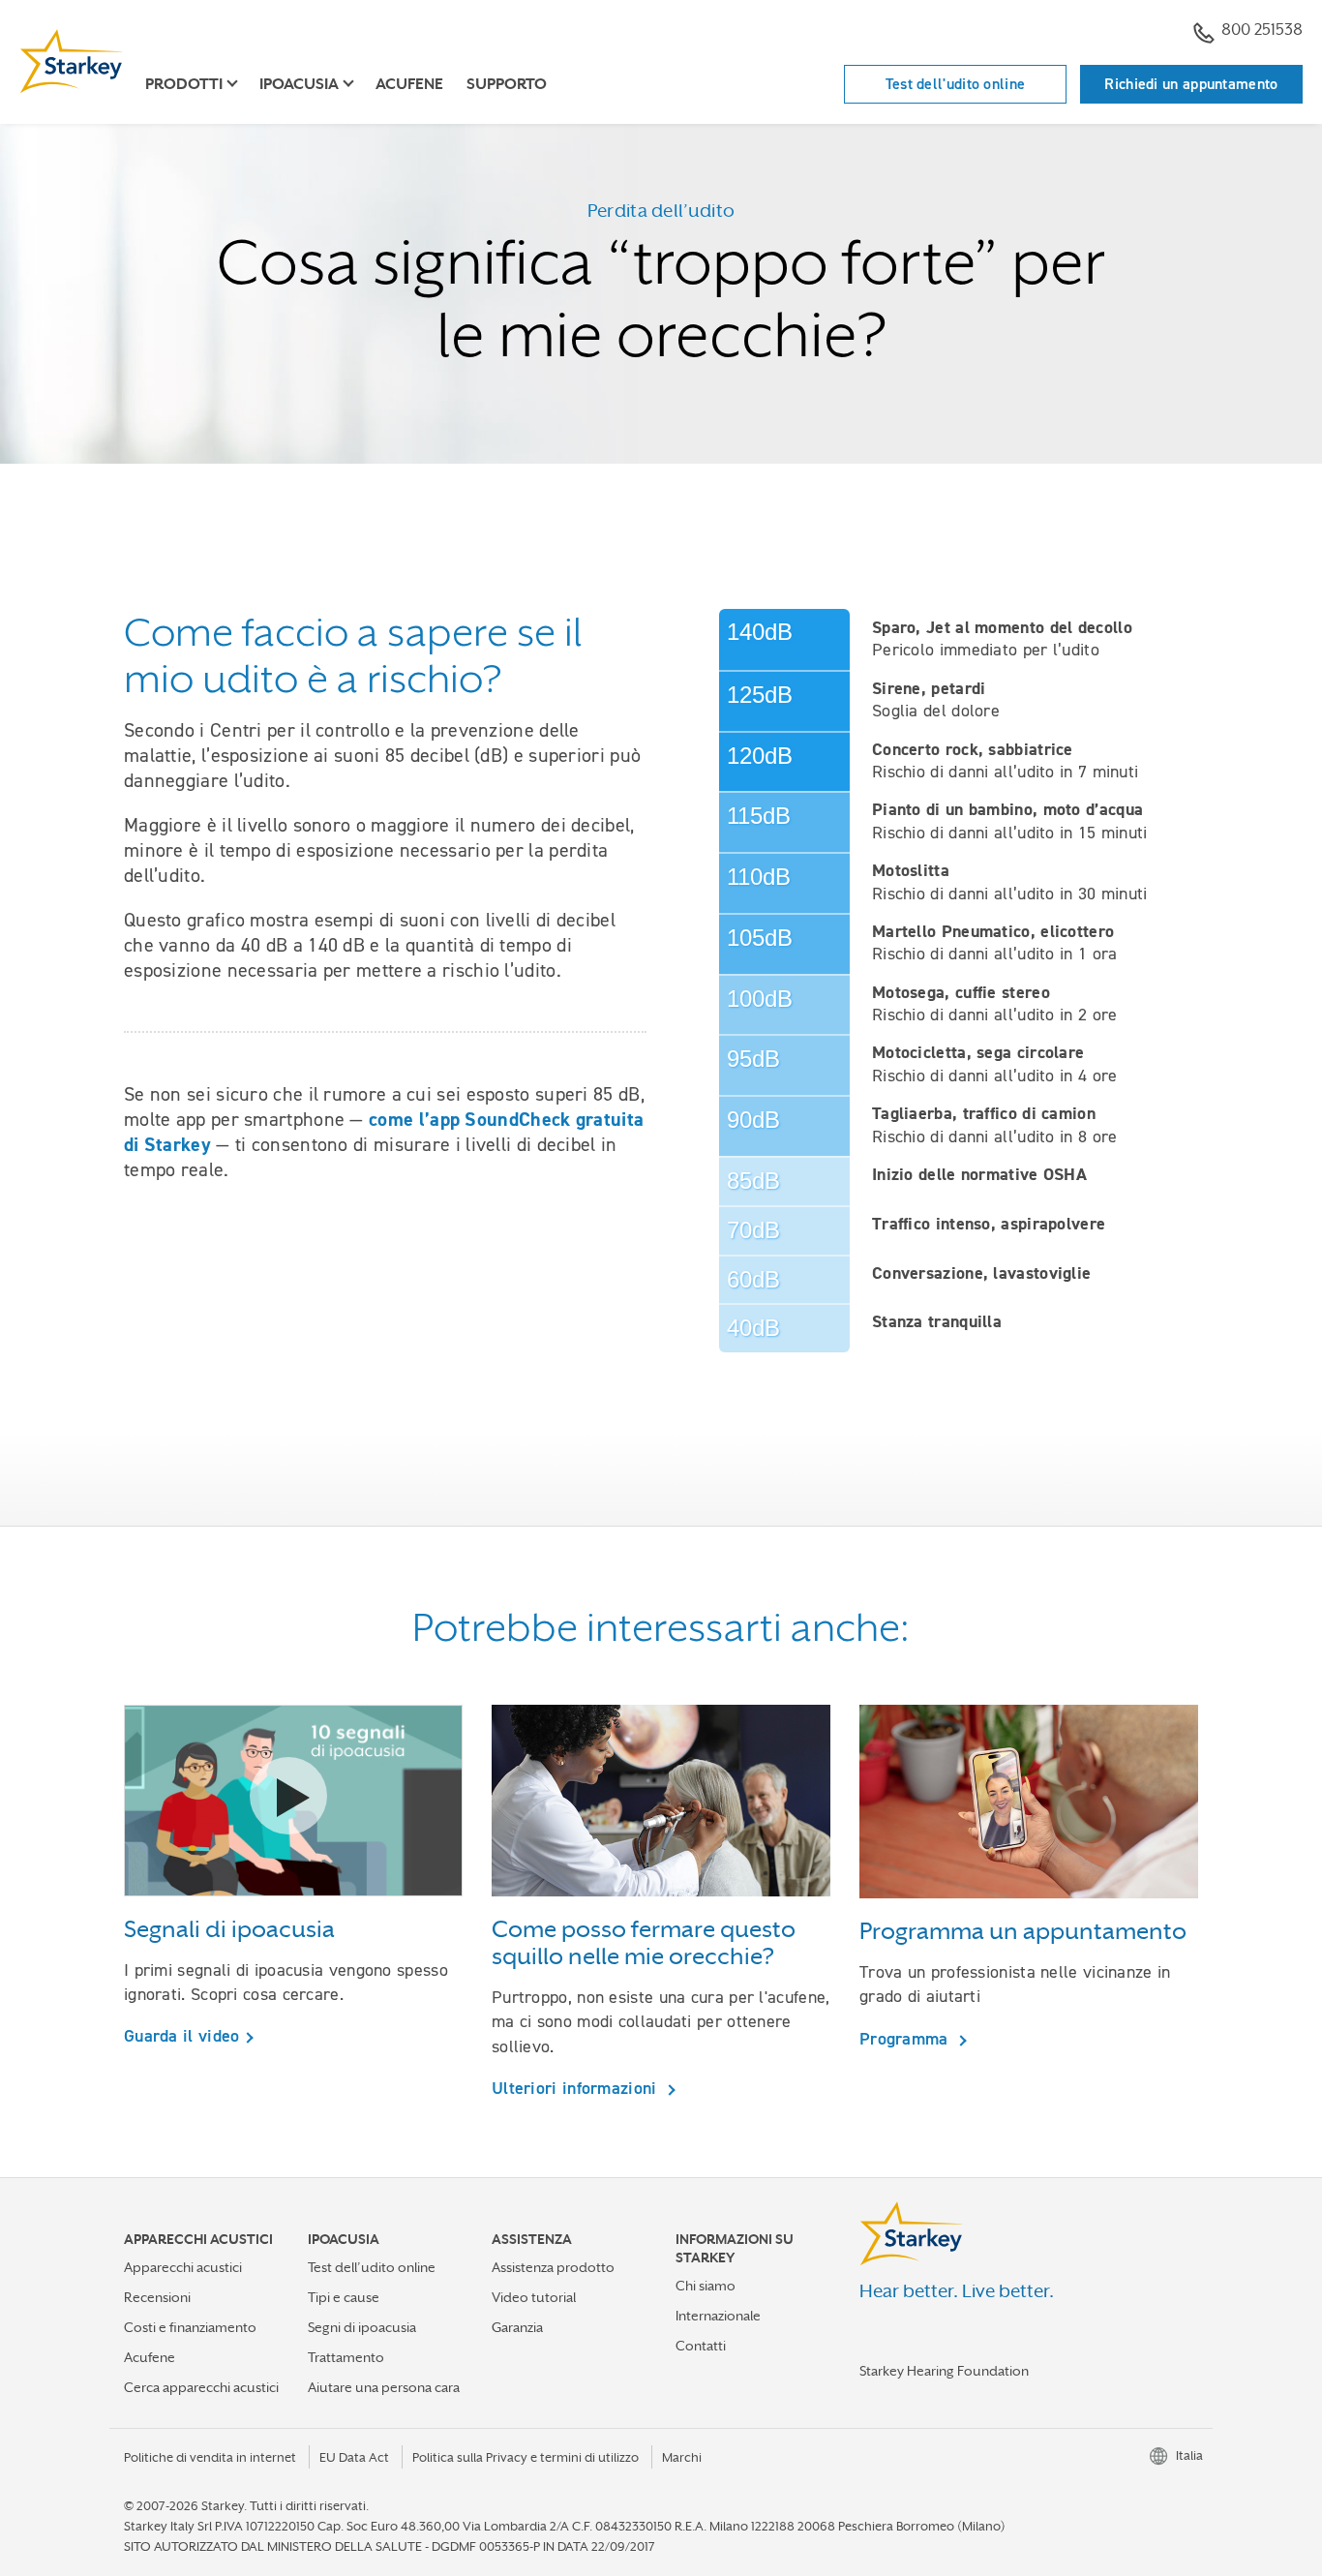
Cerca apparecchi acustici (201, 2387)
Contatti (701, 2346)
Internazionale (718, 2316)
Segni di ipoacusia (362, 2327)
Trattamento (346, 2357)
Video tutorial (534, 2297)
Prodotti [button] (184, 84)
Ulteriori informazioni (577, 2088)
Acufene (409, 84)
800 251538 (1262, 30)
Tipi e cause (344, 2297)
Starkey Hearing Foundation (944, 2371)
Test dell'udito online (956, 84)
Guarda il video (182, 2036)
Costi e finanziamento (190, 2327)
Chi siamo (706, 2286)
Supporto (507, 84)
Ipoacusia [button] (299, 84)
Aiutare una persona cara (384, 2387)
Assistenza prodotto (553, 2267)
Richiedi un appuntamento (1191, 84)
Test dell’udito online (372, 2267)
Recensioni (157, 2297)
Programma (906, 2038)
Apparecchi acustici (183, 2267)
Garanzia (517, 2327)
